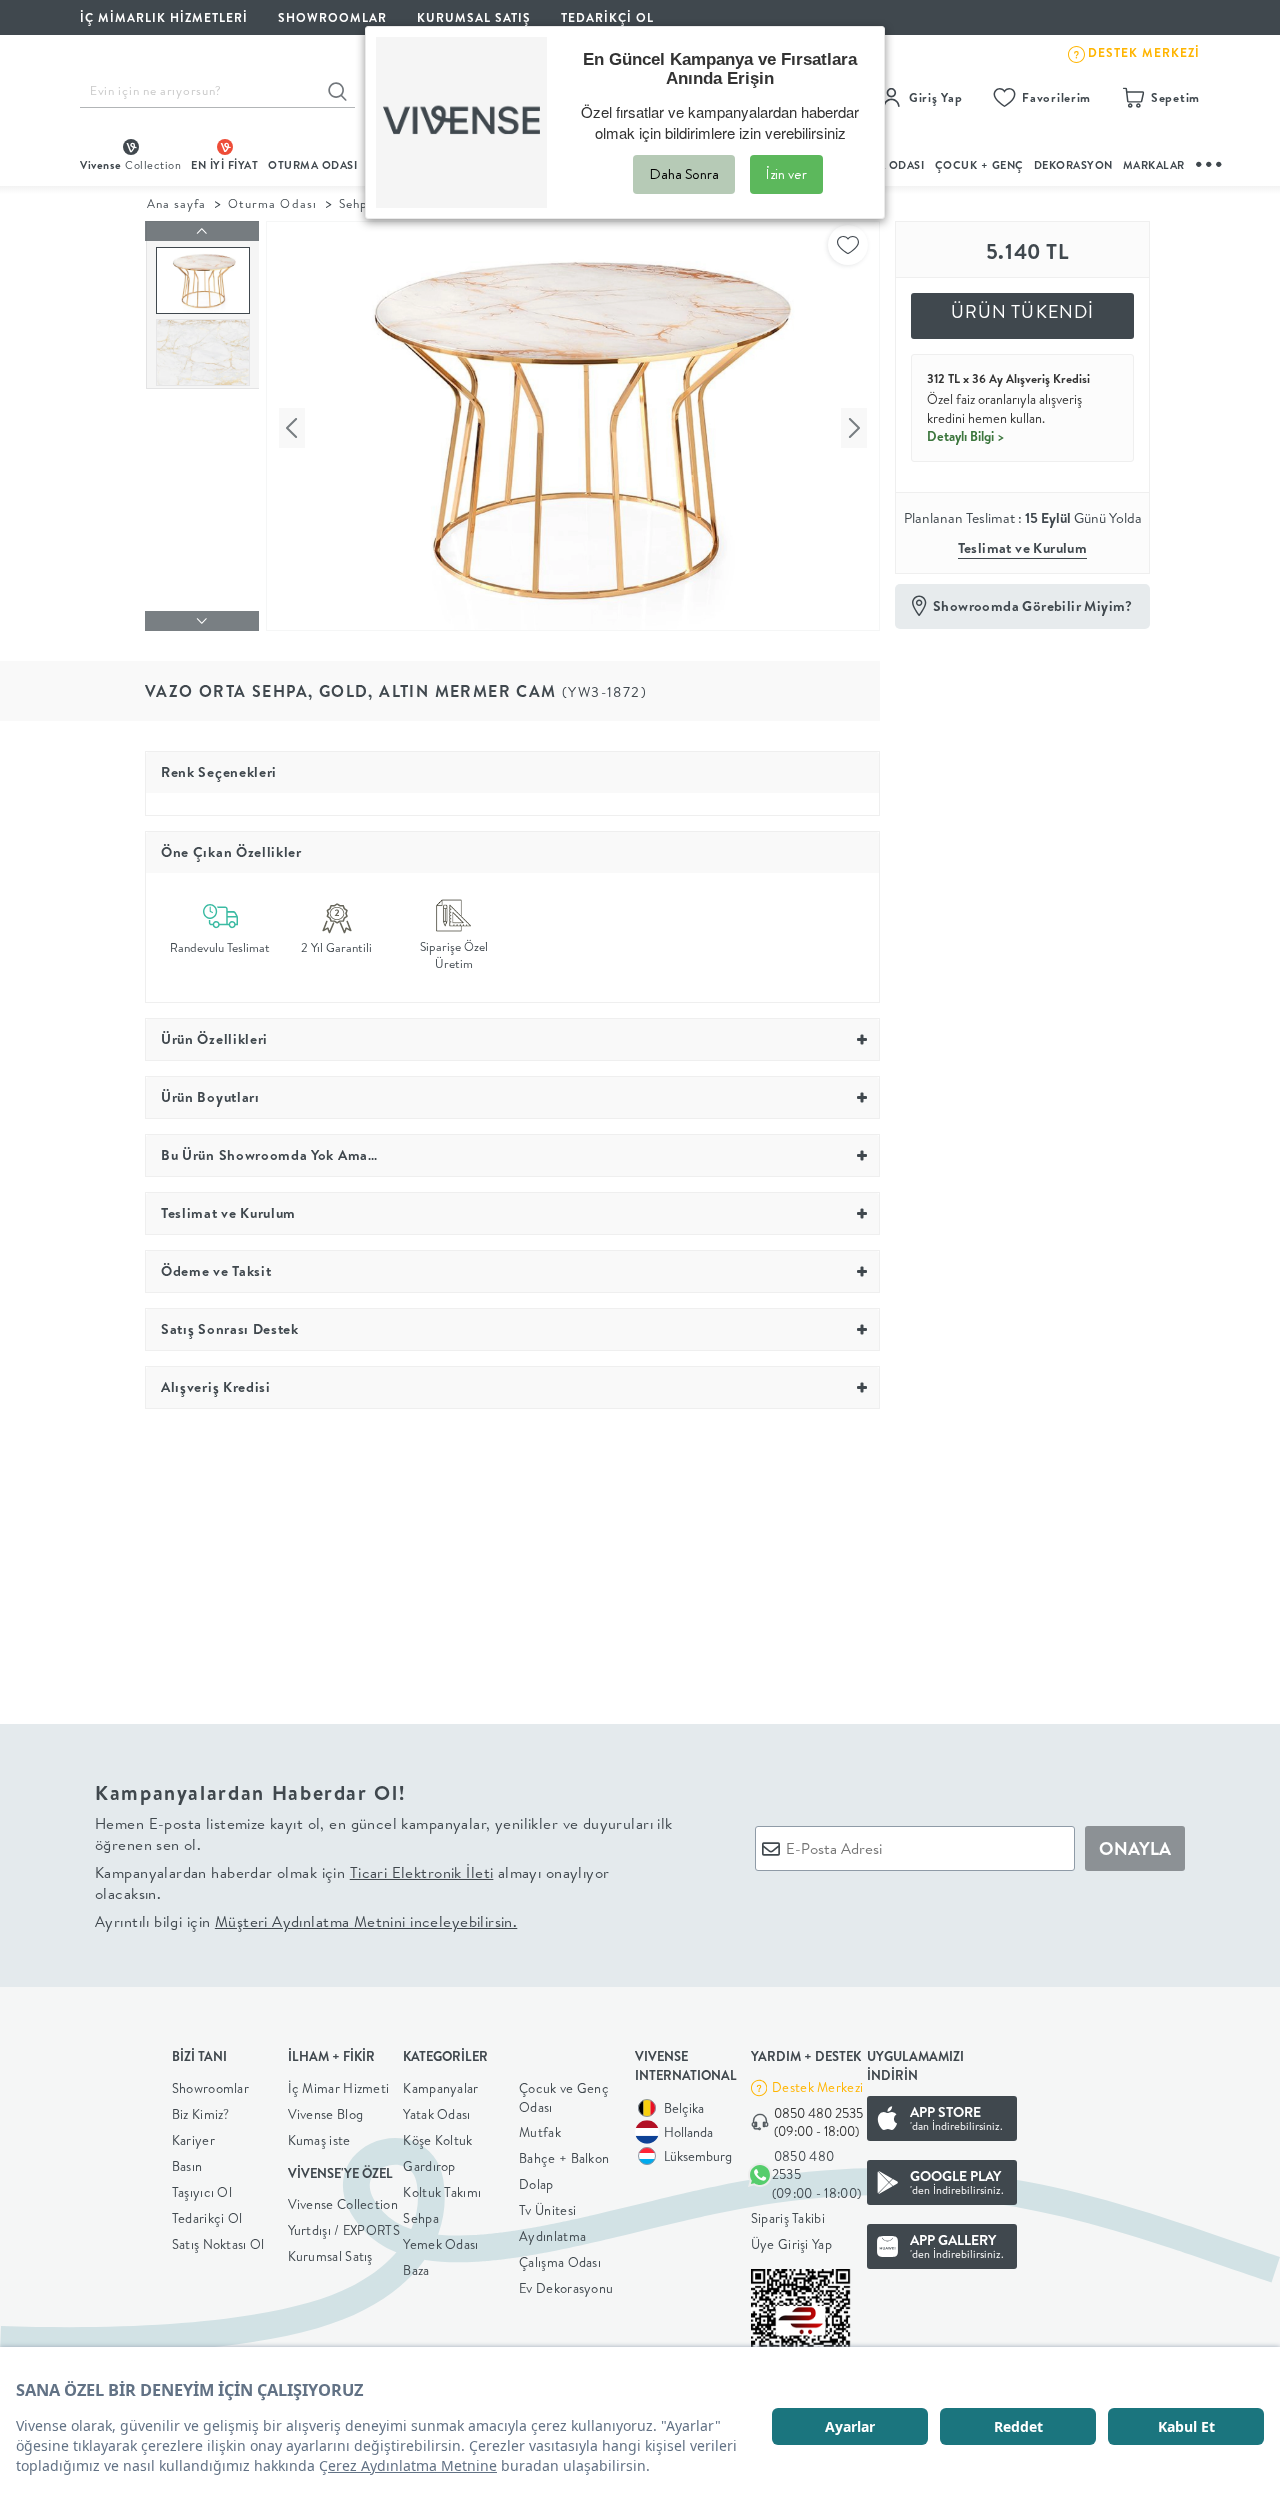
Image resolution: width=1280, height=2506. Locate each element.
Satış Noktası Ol (218, 2244)
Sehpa (357, 203)
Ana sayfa (176, 203)
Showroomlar (210, 2088)
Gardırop (429, 2166)
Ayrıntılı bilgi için (306, 1921)
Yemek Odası (440, 2244)
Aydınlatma (552, 2236)
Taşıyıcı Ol (202, 2192)
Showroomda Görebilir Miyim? (1033, 606)
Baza (416, 2270)
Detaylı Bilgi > (966, 436)
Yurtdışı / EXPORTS (344, 2230)
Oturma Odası (272, 203)
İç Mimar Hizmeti (339, 2088)
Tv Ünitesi (547, 2210)
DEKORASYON (1073, 165)
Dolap (536, 2184)
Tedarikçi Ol (607, 17)
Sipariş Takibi (788, 2218)
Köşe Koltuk (437, 2140)
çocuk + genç (979, 165)
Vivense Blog (326, 2114)
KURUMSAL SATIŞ (474, 17)
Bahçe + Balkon (564, 2158)
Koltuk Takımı (442, 2192)
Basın (187, 2166)
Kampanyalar (440, 2088)
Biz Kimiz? (201, 2114)
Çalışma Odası (560, 2262)
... (1210, 161)
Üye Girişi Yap (791, 2244)
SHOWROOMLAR (332, 17)
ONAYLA (1135, 1848)
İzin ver (786, 174)
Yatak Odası (436, 2114)
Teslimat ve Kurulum (1023, 548)
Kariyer (193, 2140)
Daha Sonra (684, 174)
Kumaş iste (319, 2140)
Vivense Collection (343, 2204)
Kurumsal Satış (330, 2256)
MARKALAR (1154, 165)
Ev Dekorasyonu (566, 2288)
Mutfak (540, 2132)
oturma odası (312, 165)
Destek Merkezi (817, 2087)
